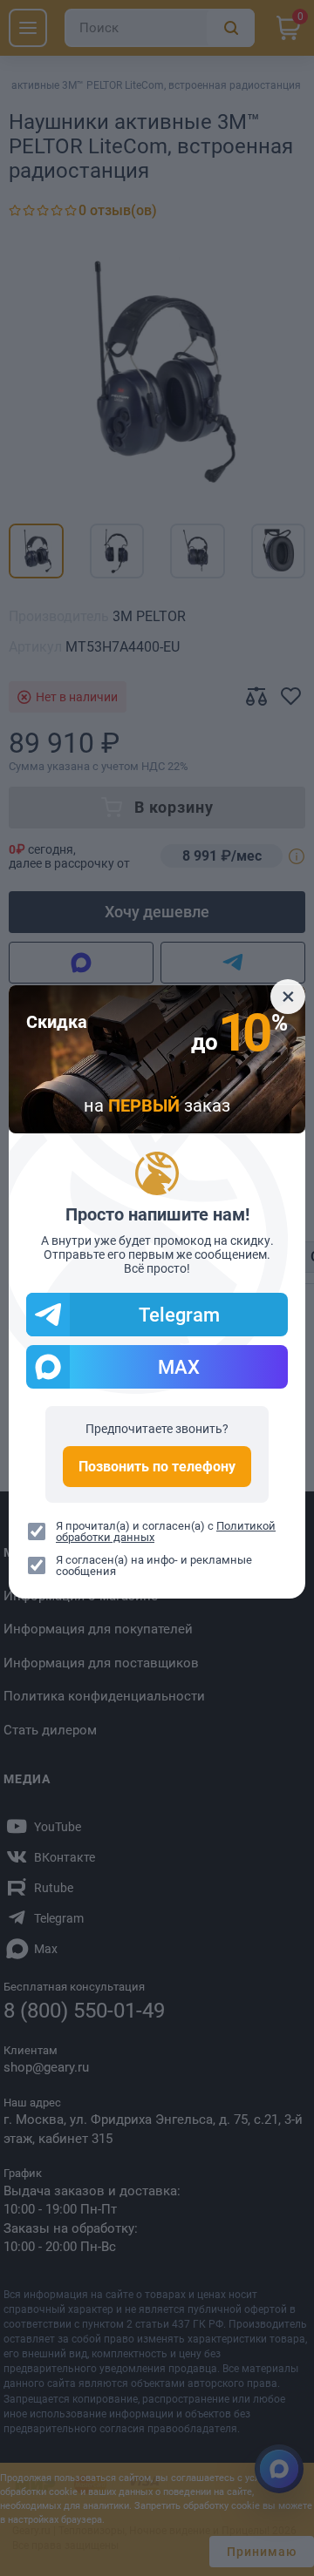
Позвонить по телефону (157, 1467)
